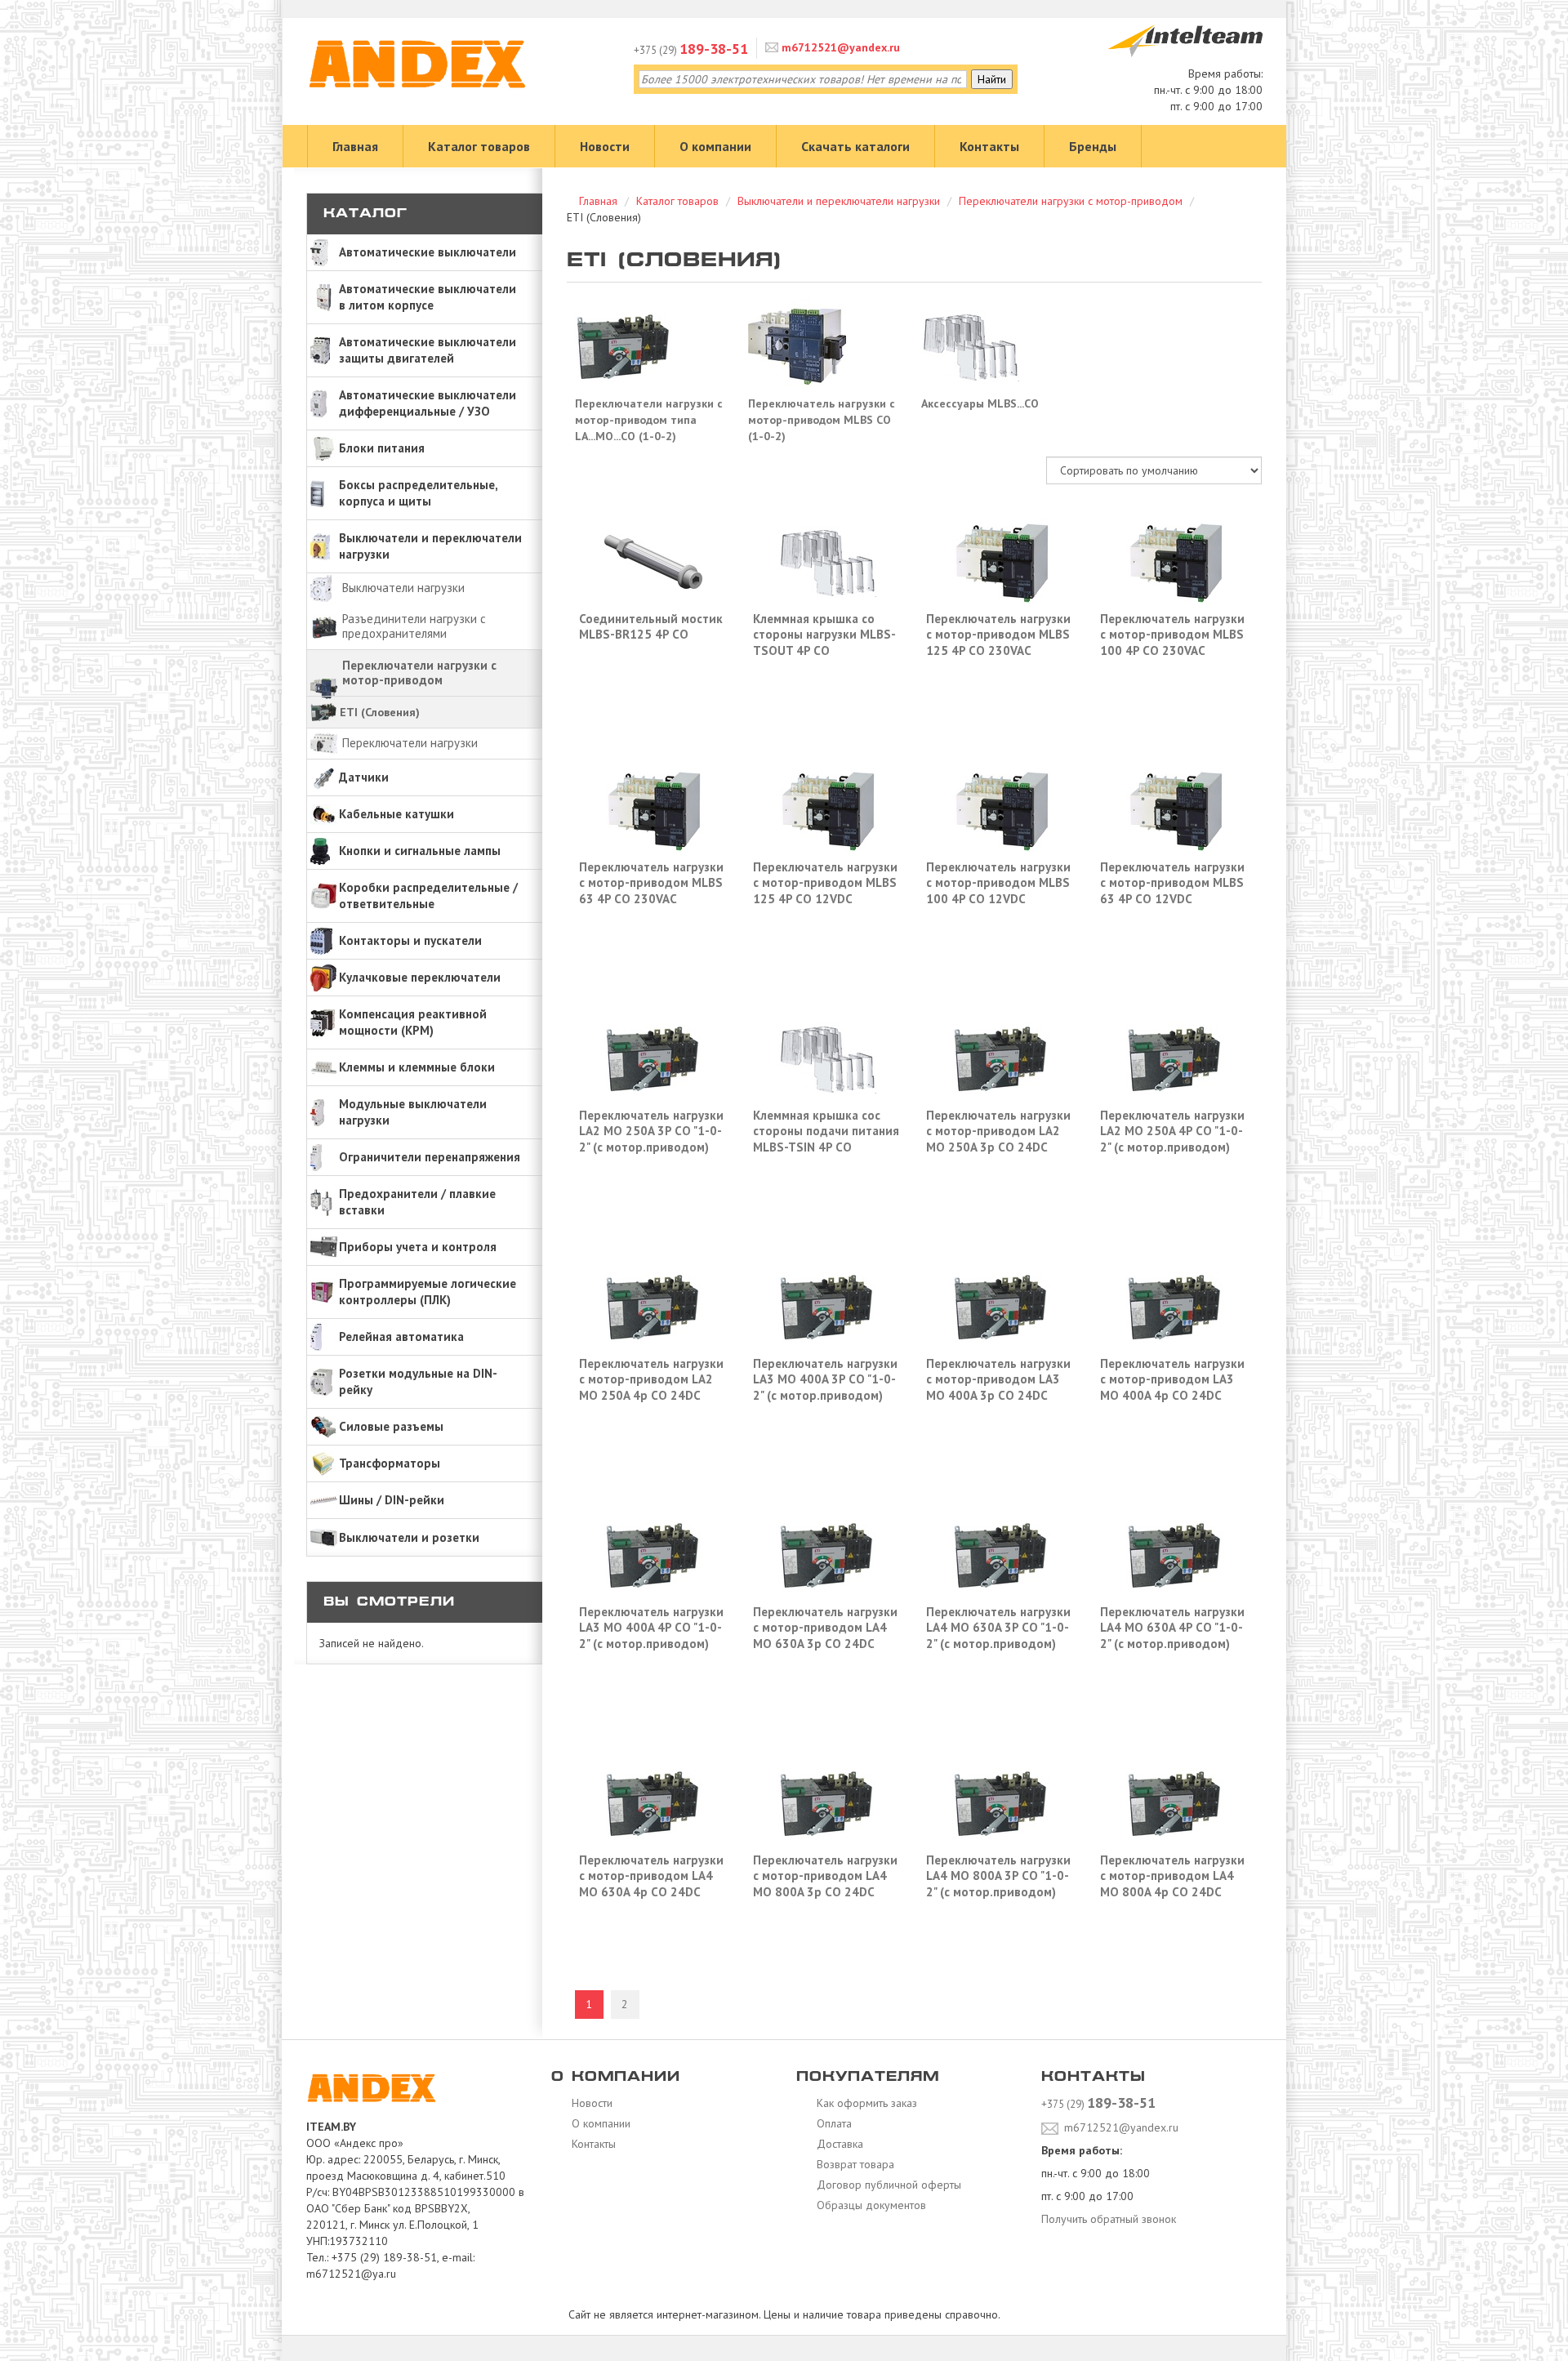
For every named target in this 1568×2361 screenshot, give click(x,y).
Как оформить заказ (865, 2103)
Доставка (838, 2144)
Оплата (833, 2123)
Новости (605, 146)
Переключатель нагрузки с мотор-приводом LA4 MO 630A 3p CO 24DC (825, 1628)
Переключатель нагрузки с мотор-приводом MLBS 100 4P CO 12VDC (998, 883)
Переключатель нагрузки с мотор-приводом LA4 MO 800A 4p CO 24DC (1172, 1876)
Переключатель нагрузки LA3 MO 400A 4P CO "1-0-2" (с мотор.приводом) (651, 1628)
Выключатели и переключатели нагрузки (430, 546)
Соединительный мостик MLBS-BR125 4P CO (651, 627)
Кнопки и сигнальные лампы (420, 851)
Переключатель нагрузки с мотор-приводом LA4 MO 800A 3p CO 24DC (825, 1876)
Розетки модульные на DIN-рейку (418, 1381)
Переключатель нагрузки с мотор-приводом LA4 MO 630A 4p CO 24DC (651, 1876)
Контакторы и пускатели (410, 940)
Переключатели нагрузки (410, 743)
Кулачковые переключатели (420, 977)
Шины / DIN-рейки (392, 1500)
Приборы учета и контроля (418, 1247)
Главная (355, 146)
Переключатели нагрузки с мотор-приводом (419, 673)
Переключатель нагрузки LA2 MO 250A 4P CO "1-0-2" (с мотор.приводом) (1172, 1131)
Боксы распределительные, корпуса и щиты (419, 493)
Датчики (364, 777)
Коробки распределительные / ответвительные (428, 895)
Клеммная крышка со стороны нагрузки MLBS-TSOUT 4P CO (824, 635)
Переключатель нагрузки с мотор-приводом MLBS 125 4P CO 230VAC (998, 635)
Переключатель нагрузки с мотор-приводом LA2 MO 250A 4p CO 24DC (651, 1379)
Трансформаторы (390, 1463)
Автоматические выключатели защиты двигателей (428, 350)
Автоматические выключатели (428, 252)
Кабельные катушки (396, 814)
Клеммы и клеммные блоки (417, 1067)
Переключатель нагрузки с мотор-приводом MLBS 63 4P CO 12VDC (1172, 883)
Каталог (365, 214)
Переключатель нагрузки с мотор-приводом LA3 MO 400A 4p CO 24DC (1172, 1379)
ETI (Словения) (380, 712)
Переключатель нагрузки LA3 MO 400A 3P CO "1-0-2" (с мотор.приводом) (825, 1379)
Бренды (1093, 146)
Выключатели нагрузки (403, 588)
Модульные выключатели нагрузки (413, 1112)
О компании (715, 146)
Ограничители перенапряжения (430, 1157)
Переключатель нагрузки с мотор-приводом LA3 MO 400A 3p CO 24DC (998, 1379)
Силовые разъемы (391, 1426)
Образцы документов (870, 2205)
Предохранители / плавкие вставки (417, 1202)
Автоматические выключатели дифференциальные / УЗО (428, 403)
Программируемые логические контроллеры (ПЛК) (428, 1292)
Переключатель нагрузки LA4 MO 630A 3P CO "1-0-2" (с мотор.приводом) (998, 1628)
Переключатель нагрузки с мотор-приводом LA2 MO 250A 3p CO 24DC (998, 1131)
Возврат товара (854, 2164)
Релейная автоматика (401, 1336)
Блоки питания (382, 448)
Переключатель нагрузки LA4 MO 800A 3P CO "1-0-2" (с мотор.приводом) (998, 1876)
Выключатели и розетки (409, 1537)
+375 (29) (691, 50)
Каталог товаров (479, 146)
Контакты (989, 146)
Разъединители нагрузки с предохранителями (414, 626)
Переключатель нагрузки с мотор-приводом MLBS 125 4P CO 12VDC (825, 883)
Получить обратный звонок (1109, 2219)
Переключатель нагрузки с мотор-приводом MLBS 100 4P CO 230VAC (1172, 635)
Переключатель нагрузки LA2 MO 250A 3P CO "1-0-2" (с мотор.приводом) (651, 1131)
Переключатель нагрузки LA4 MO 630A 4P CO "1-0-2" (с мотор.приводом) (1172, 1628)
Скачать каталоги (855, 146)
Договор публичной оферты (887, 2185)
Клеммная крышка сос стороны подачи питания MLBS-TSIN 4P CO (826, 1131)
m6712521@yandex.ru (839, 47)
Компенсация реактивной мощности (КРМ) (413, 1022)
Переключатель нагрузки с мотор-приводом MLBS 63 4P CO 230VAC (651, 883)
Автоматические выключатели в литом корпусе (428, 297)
